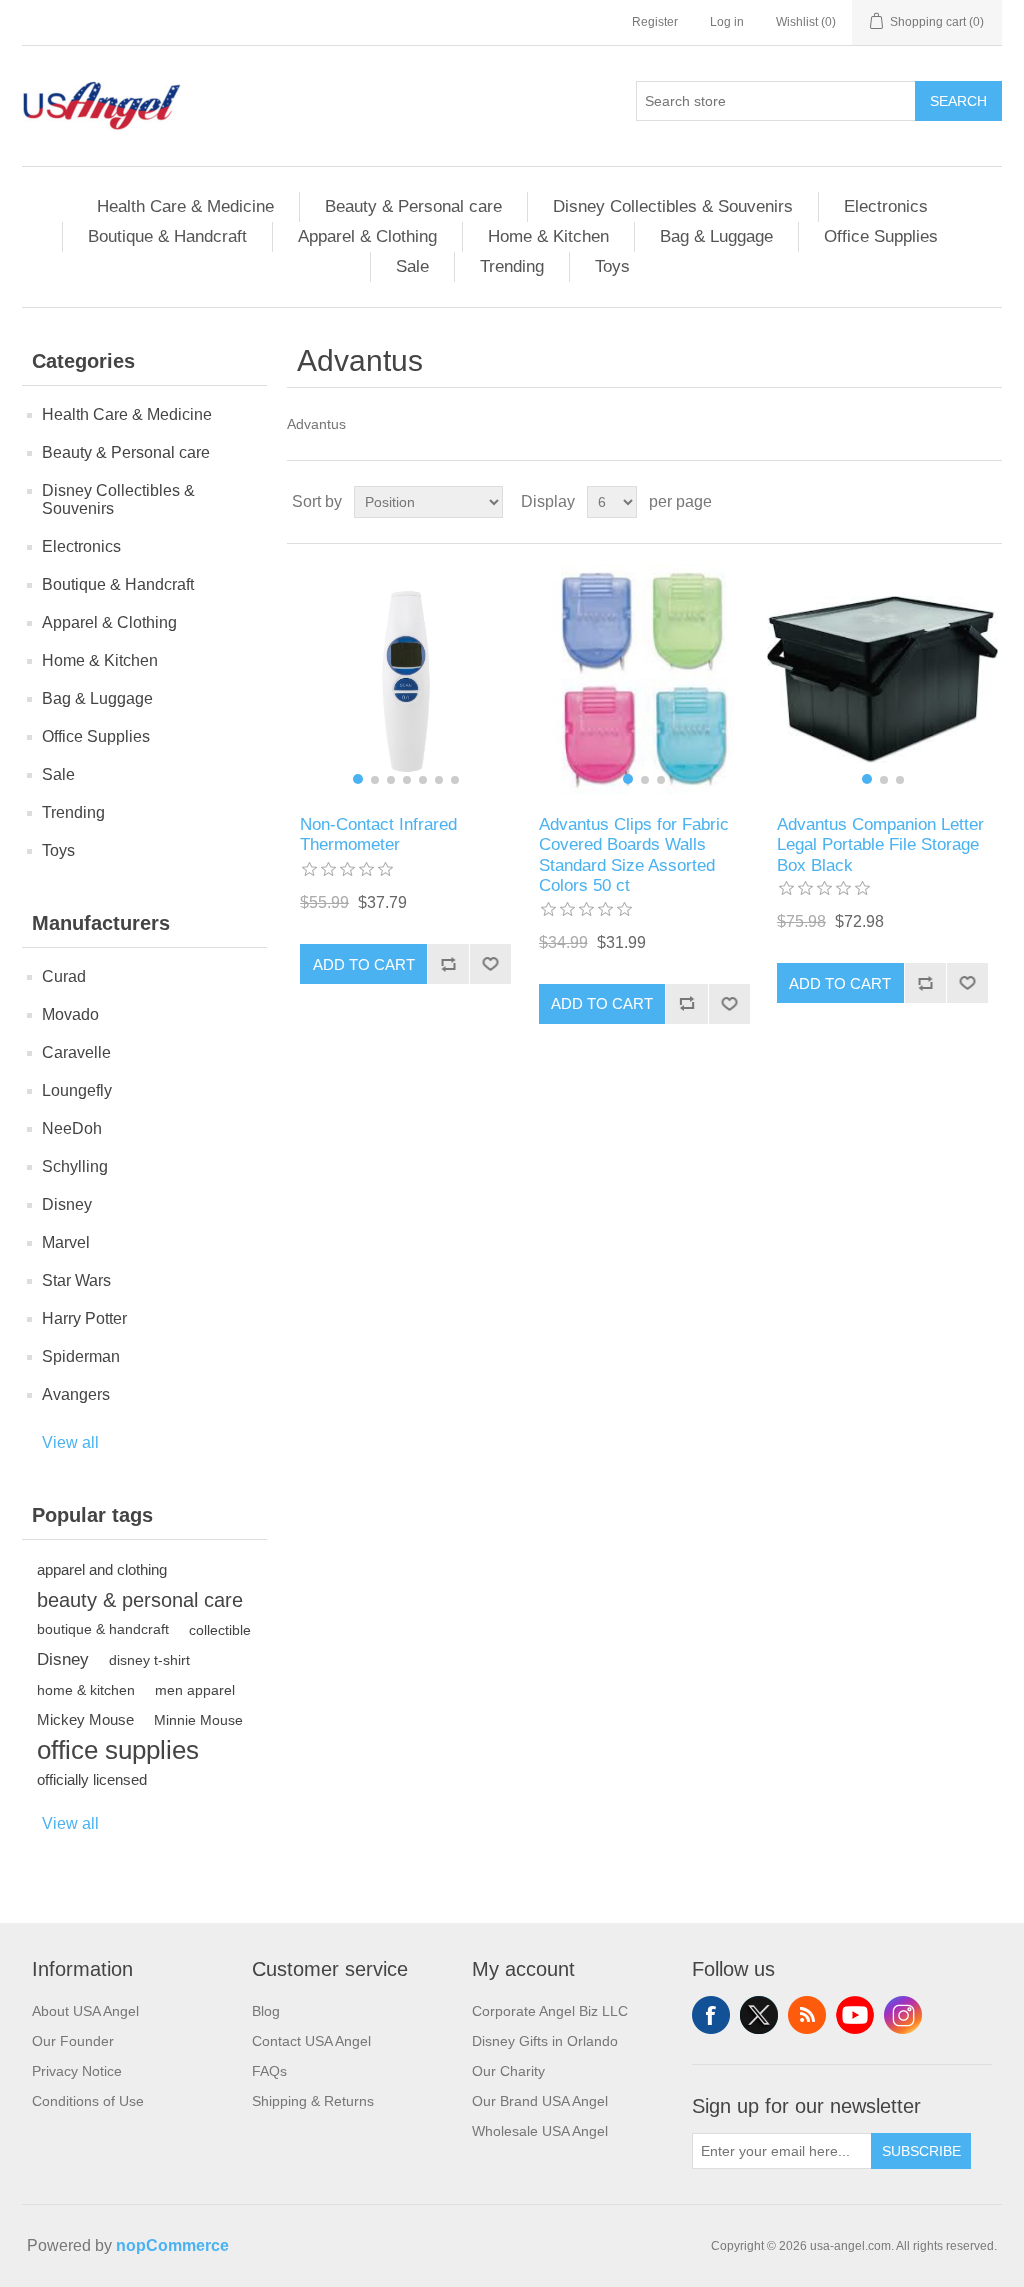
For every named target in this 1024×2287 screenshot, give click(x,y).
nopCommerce (172, 2245)
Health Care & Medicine (185, 206)
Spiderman (81, 1356)
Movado (70, 1014)
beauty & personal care (140, 1600)
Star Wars (76, 1280)
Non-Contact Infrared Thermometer (378, 834)
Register (655, 22)
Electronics (886, 206)
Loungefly (77, 1090)
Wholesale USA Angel (540, 2131)
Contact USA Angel (311, 2041)
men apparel (195, 1690)
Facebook (711, 2015)
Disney (67, 1204)
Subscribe (921, 2151)
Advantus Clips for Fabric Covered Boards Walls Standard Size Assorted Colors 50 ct (634, 855)
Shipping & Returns (313, 2101)
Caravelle (76, 1052)
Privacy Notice (77, 2071)
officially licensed (92, 1779)
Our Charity (508, 2071)
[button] (358, 779)
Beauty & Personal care (413, 206)
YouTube (855, 2015)
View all (70, 1442)
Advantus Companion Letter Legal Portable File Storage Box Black (880, 845)
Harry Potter (84, 1318)
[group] (405, 679)
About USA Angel (85, 2011)
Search (958, 101)
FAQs (269, 2071)
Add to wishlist (490, 964)
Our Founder (73, 2041)
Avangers (76, 1394)
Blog (266, 2011)
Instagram (903, 2015)
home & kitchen (86, 1690)
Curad (64, 976)
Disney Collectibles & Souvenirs (673, 206)
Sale (412, 266)
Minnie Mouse (198, 1720)
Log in (727, 22)
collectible (220, 1630)
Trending (512, 266)
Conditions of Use (88, 2101)
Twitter (759, 2015)
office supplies (118, 1750)
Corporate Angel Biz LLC (550, 2011)
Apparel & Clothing (367, 236)
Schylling (75, 1166)
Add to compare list (448, 964)
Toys (612, 266)
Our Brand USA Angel (540, 2101)
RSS (807, 2015)
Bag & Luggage (716, 236)
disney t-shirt (149, 1660)
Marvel (66, 1242)
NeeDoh (72, 1128)
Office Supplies (881, 236)
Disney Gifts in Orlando (545, 2041)
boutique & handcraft (103, 1629)
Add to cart (364, 964)
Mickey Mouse (85, 1719)
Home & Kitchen (548, 236)
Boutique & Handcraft (167, 236)
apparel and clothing (102, 1569)
